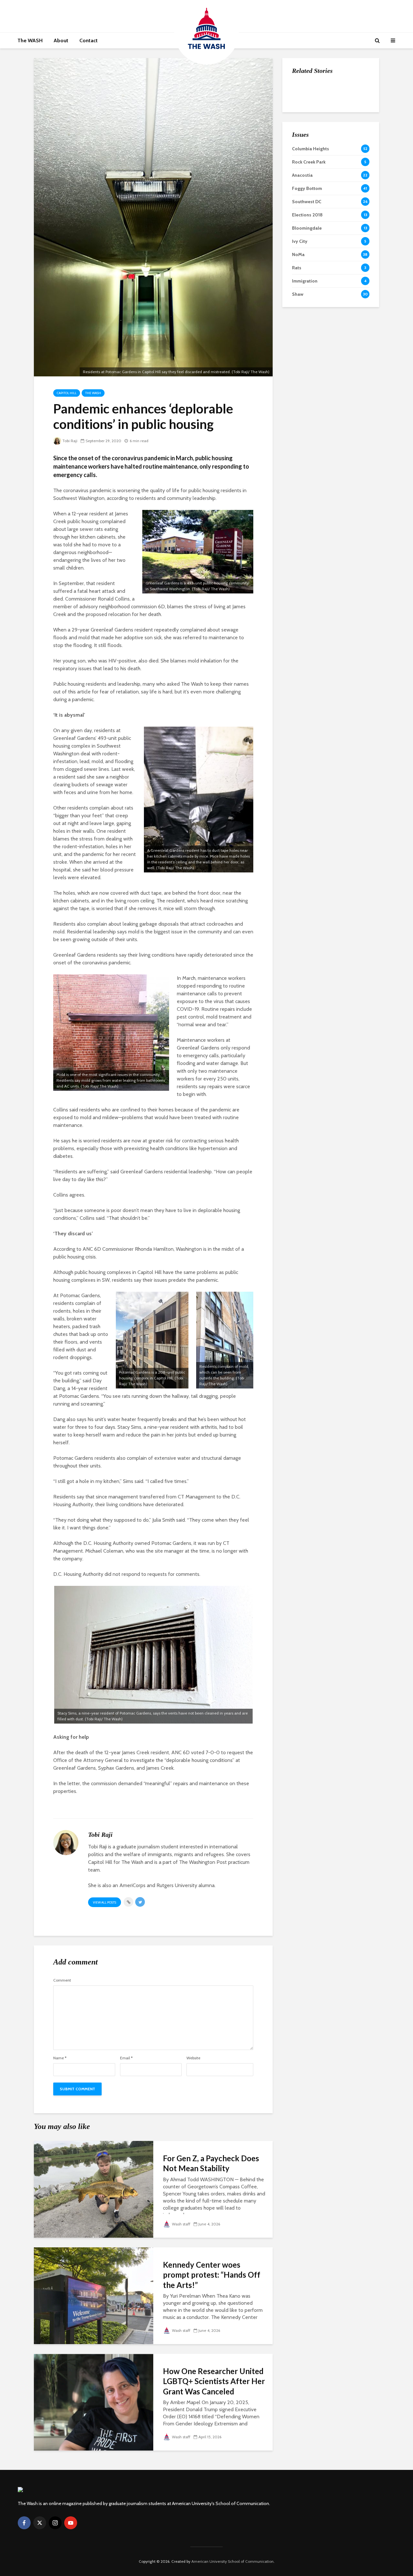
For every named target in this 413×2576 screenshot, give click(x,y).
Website (193, 2058)
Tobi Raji (70, 441)
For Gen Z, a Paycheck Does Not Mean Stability (211, 2163)
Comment (62, 1980)
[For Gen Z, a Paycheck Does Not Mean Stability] (94, 2189)
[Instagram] (55, 2523)
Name (60, 2058)
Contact (89, 40)
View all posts (105, 1902)
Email (126, 2058)
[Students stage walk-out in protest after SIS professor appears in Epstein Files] (305, 123)
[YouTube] (71, 2523)
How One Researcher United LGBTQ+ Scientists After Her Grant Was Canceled (214, 2381)
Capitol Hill (67, 393)
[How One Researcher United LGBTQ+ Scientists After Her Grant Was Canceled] (94, 2402)
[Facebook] (24, 2523)
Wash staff (181, 2224)
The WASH (30, 40)
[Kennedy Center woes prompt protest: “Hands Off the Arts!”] (94, 2295)
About (61, 40)
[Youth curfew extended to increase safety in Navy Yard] (305, 155)
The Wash (93, 393)
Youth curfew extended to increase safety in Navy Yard (345, 156)
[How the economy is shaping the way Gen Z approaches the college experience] (305, 91)
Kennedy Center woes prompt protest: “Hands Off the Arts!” (212, 2275)
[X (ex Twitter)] (40, 2523)
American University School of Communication (232, 2561)
